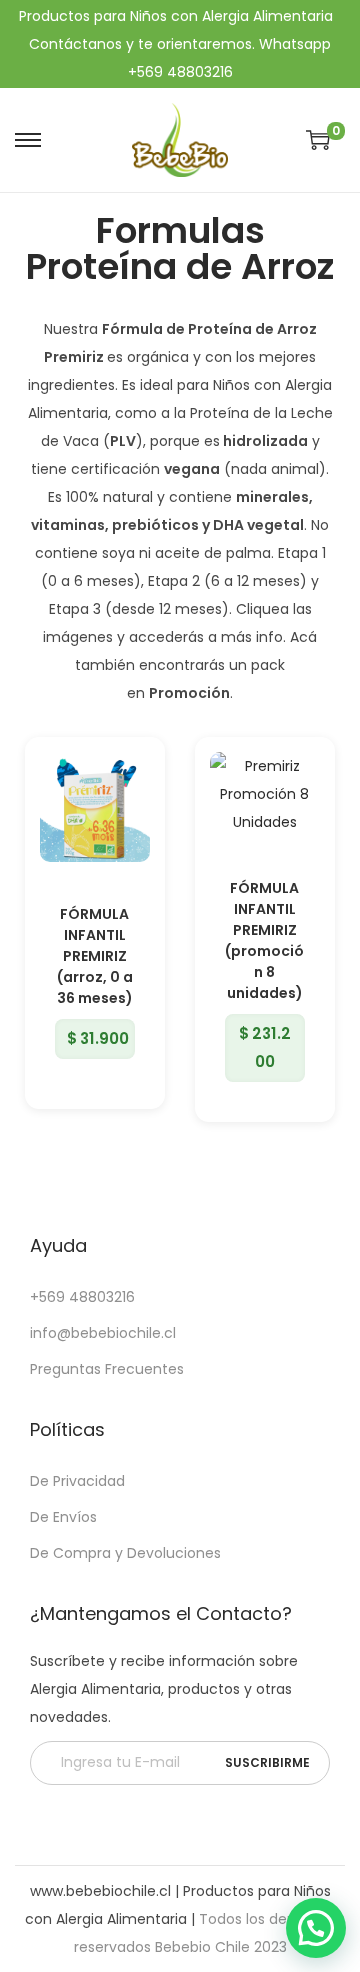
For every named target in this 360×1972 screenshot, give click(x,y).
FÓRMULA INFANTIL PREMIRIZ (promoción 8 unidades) (264, 940)
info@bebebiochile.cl (103, 1333)
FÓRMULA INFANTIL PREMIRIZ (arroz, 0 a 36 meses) (95, 956)
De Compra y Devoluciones (125, 1553)
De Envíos (63, 1517)
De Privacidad (77, 1481)
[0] (318, 140)
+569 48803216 (82, 1297)
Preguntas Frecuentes (107, 1369)
